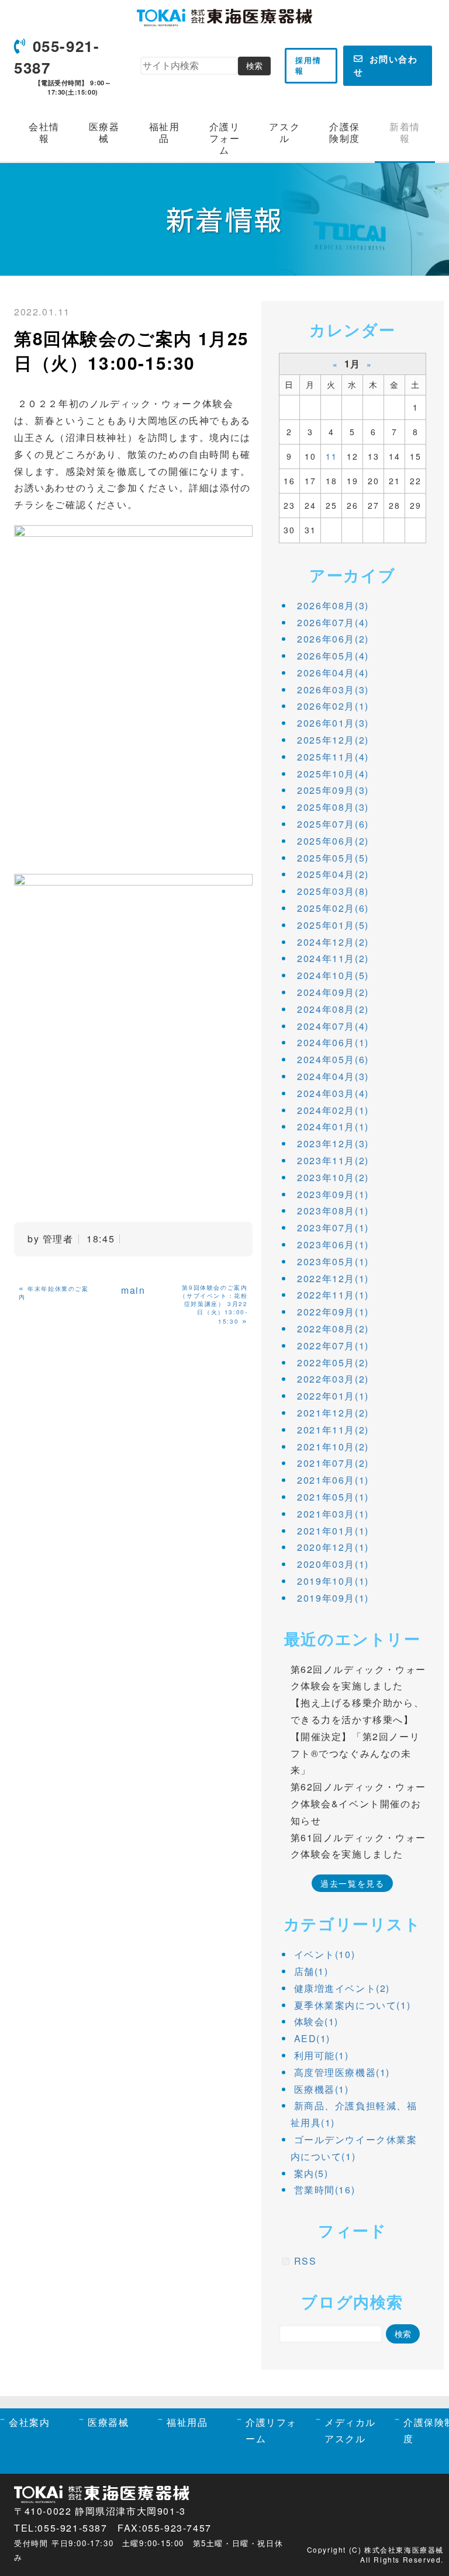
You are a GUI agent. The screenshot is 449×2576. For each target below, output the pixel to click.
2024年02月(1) (333, 1110)
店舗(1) (311, 1971)
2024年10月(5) (333, 975)
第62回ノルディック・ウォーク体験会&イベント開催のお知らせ (358, 1803)
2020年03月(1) (333, 1564)
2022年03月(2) (333, 1379)
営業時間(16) (325, 2190)
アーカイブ (352, 574)
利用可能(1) (322, 2055)
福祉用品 (165, 132)
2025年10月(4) (333, 774)
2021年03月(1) (333, 1514)
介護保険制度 (345, 132)
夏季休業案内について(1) (353, 2005)
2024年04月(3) (333, 1076)
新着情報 (405, 132)
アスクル (284, 132)
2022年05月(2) (333, 1362)
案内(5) (311, 2173)
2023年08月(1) (333, 1211)
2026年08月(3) (333, 605)
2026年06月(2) (333, 639)
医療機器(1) (322, 2089)
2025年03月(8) (333, 891)
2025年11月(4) (333, 757)
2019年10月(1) (333, 1581)
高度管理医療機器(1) (342, 2072)
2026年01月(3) (333, 723)
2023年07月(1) (333, 1228)
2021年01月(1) (333, 1531)
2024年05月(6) (333, 1059)
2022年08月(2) (333, 1329)
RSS (305, 2261)
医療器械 (104, 132)
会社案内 (29, 2422)
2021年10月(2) (333, 1447)
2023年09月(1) (333, 1194)
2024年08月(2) (333, 1009)
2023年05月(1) (333, 1261)
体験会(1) (317, 2021)
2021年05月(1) (333, 1497)
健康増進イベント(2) (342, 1988)
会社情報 (44, 132)
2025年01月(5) (333, 925)
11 (331, 456)
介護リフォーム (225, 138)
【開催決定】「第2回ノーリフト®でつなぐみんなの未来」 (355, 1753)
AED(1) (312, 2038)
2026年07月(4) (333, 622)
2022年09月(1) (333, 1312)
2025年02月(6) (333, 908)
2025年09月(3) (333, 790)
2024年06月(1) (333, 1042)
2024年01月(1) (333, 1126)
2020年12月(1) (333, 1547)
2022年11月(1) (333, 1295)
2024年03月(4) (333, 1093)
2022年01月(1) (333, 1396)
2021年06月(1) (333, 1480)
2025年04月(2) (333, 874)
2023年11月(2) (333, 1160)
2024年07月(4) (333, 1026)
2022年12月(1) (333, 1278)
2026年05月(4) (333, 656)
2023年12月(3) (333, 1143)
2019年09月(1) (333, 1598)
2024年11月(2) (333, 958)
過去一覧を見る (352, 1883)
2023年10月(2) (333, 1177)
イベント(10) (325, 1954)
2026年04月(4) (333, 673)
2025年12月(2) (333, 740)
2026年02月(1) (333, 706)
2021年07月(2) (333, 1463)
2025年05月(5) (333, 858)
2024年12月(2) (333, 942)
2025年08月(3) (333, 807)
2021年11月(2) (333, 1430)
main (133, 1290)
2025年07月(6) (333, 824)
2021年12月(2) (333, 1413)
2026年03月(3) (333, 690)
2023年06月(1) (333, 1244)
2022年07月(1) (333, 1346)
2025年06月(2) (333, 841)
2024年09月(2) (333, 992)
